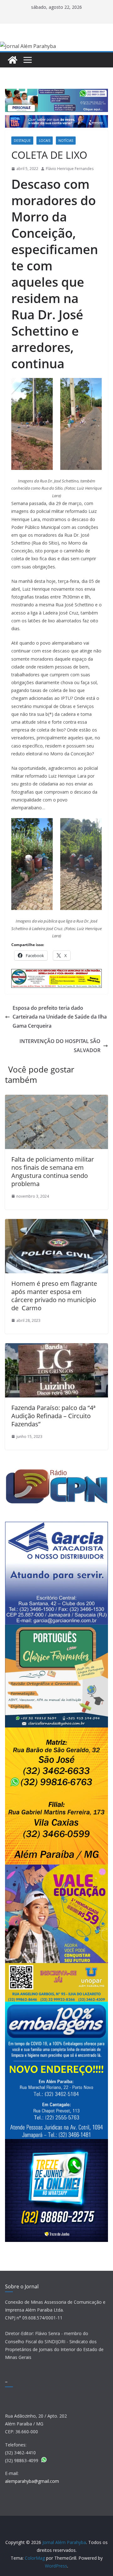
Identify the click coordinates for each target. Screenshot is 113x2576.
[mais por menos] (56, 1731)
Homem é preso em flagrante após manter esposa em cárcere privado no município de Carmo (54, 1296)
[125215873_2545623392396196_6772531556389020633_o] (56, 2143)
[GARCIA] (56, 1526)
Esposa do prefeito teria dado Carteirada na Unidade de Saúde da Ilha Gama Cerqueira (60, 1017)
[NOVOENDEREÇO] (56, 2006)
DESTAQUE (22, 141)
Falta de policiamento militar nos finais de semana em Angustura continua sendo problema (53, 1171)
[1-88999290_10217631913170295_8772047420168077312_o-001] (56, 1629)
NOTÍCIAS (66, 141)
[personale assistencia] (56, 93)
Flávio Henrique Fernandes (70, 169)
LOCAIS (45, 141)
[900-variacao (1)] (56, 120)
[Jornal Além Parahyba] (13, 60)
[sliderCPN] (56, 1473)
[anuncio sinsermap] (56, 973)
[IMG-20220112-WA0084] (56, 1868)
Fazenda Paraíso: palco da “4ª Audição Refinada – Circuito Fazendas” (53, 1416)
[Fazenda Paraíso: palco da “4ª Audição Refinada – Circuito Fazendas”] (56, 1348)
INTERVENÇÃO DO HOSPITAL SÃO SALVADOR (60, 1046)
